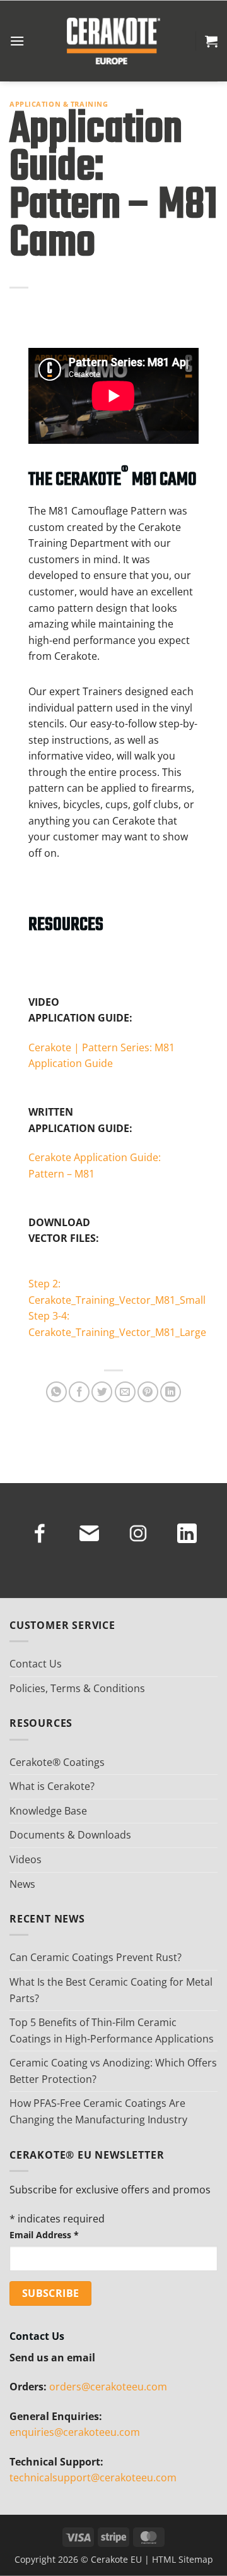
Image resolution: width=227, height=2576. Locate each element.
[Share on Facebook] (79, 1392)
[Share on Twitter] (102, 1392)
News (22, 1884)
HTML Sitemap (183, 2559)
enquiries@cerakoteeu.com (75, 2432)
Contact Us (36, 1664)
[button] (17, 41)
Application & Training (59, 104)
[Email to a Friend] (125, 1392)
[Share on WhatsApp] (56, 1392)
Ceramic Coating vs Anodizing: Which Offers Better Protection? (113, 2071)
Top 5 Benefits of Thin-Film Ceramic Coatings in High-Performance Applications (112, 2030)
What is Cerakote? (52, 1786)
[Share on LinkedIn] (171, 1392)
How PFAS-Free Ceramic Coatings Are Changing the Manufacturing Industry (98, 2111)
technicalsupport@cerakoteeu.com (93, 2478)
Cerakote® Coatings (57, 1762)
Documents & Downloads (70, 1835)
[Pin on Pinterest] (148, 1392)
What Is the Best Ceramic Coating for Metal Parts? (111, 1990)
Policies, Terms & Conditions (77, 1688)
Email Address (44, 2235)
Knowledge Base (48, 1811)
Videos (26, 1859)
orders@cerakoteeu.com (108, 2387)
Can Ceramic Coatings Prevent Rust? (96, 1957)
